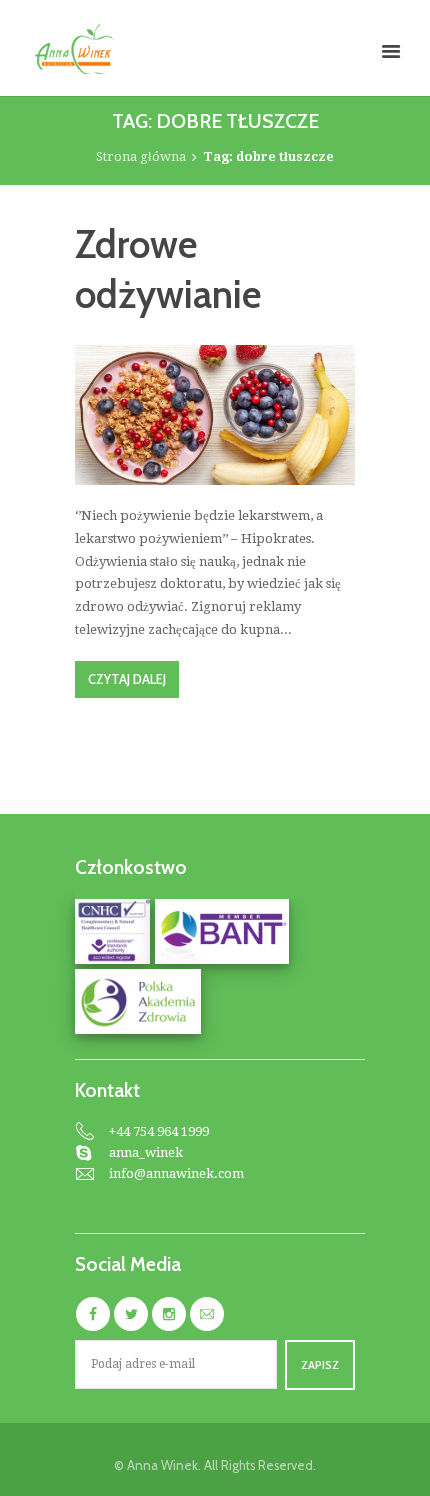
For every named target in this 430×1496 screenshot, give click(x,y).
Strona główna (141, 156)
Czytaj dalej (127, 679)
